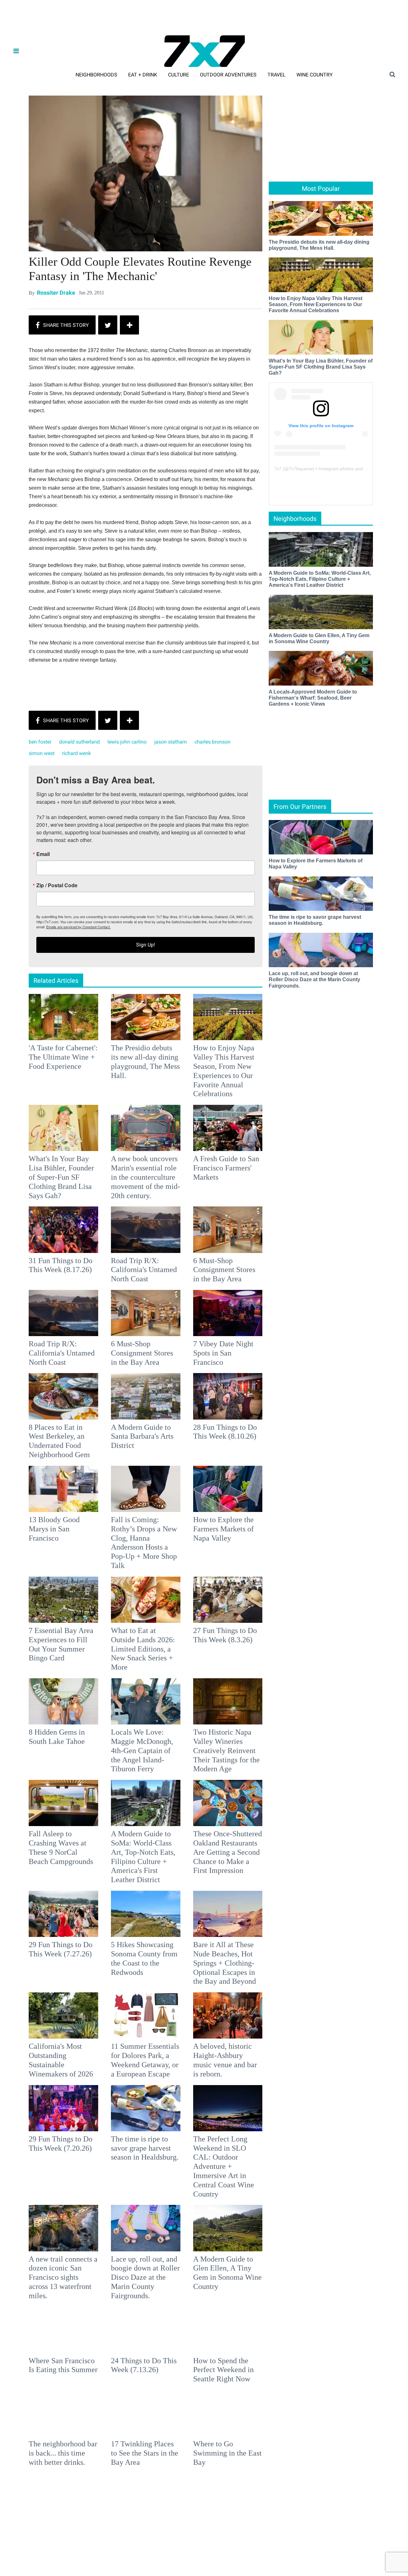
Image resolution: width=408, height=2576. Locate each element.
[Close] (297, 1208)
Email (120, 1261)
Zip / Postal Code (133, 1292)
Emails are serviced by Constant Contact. (237, 1333)
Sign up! (204, 1351)
